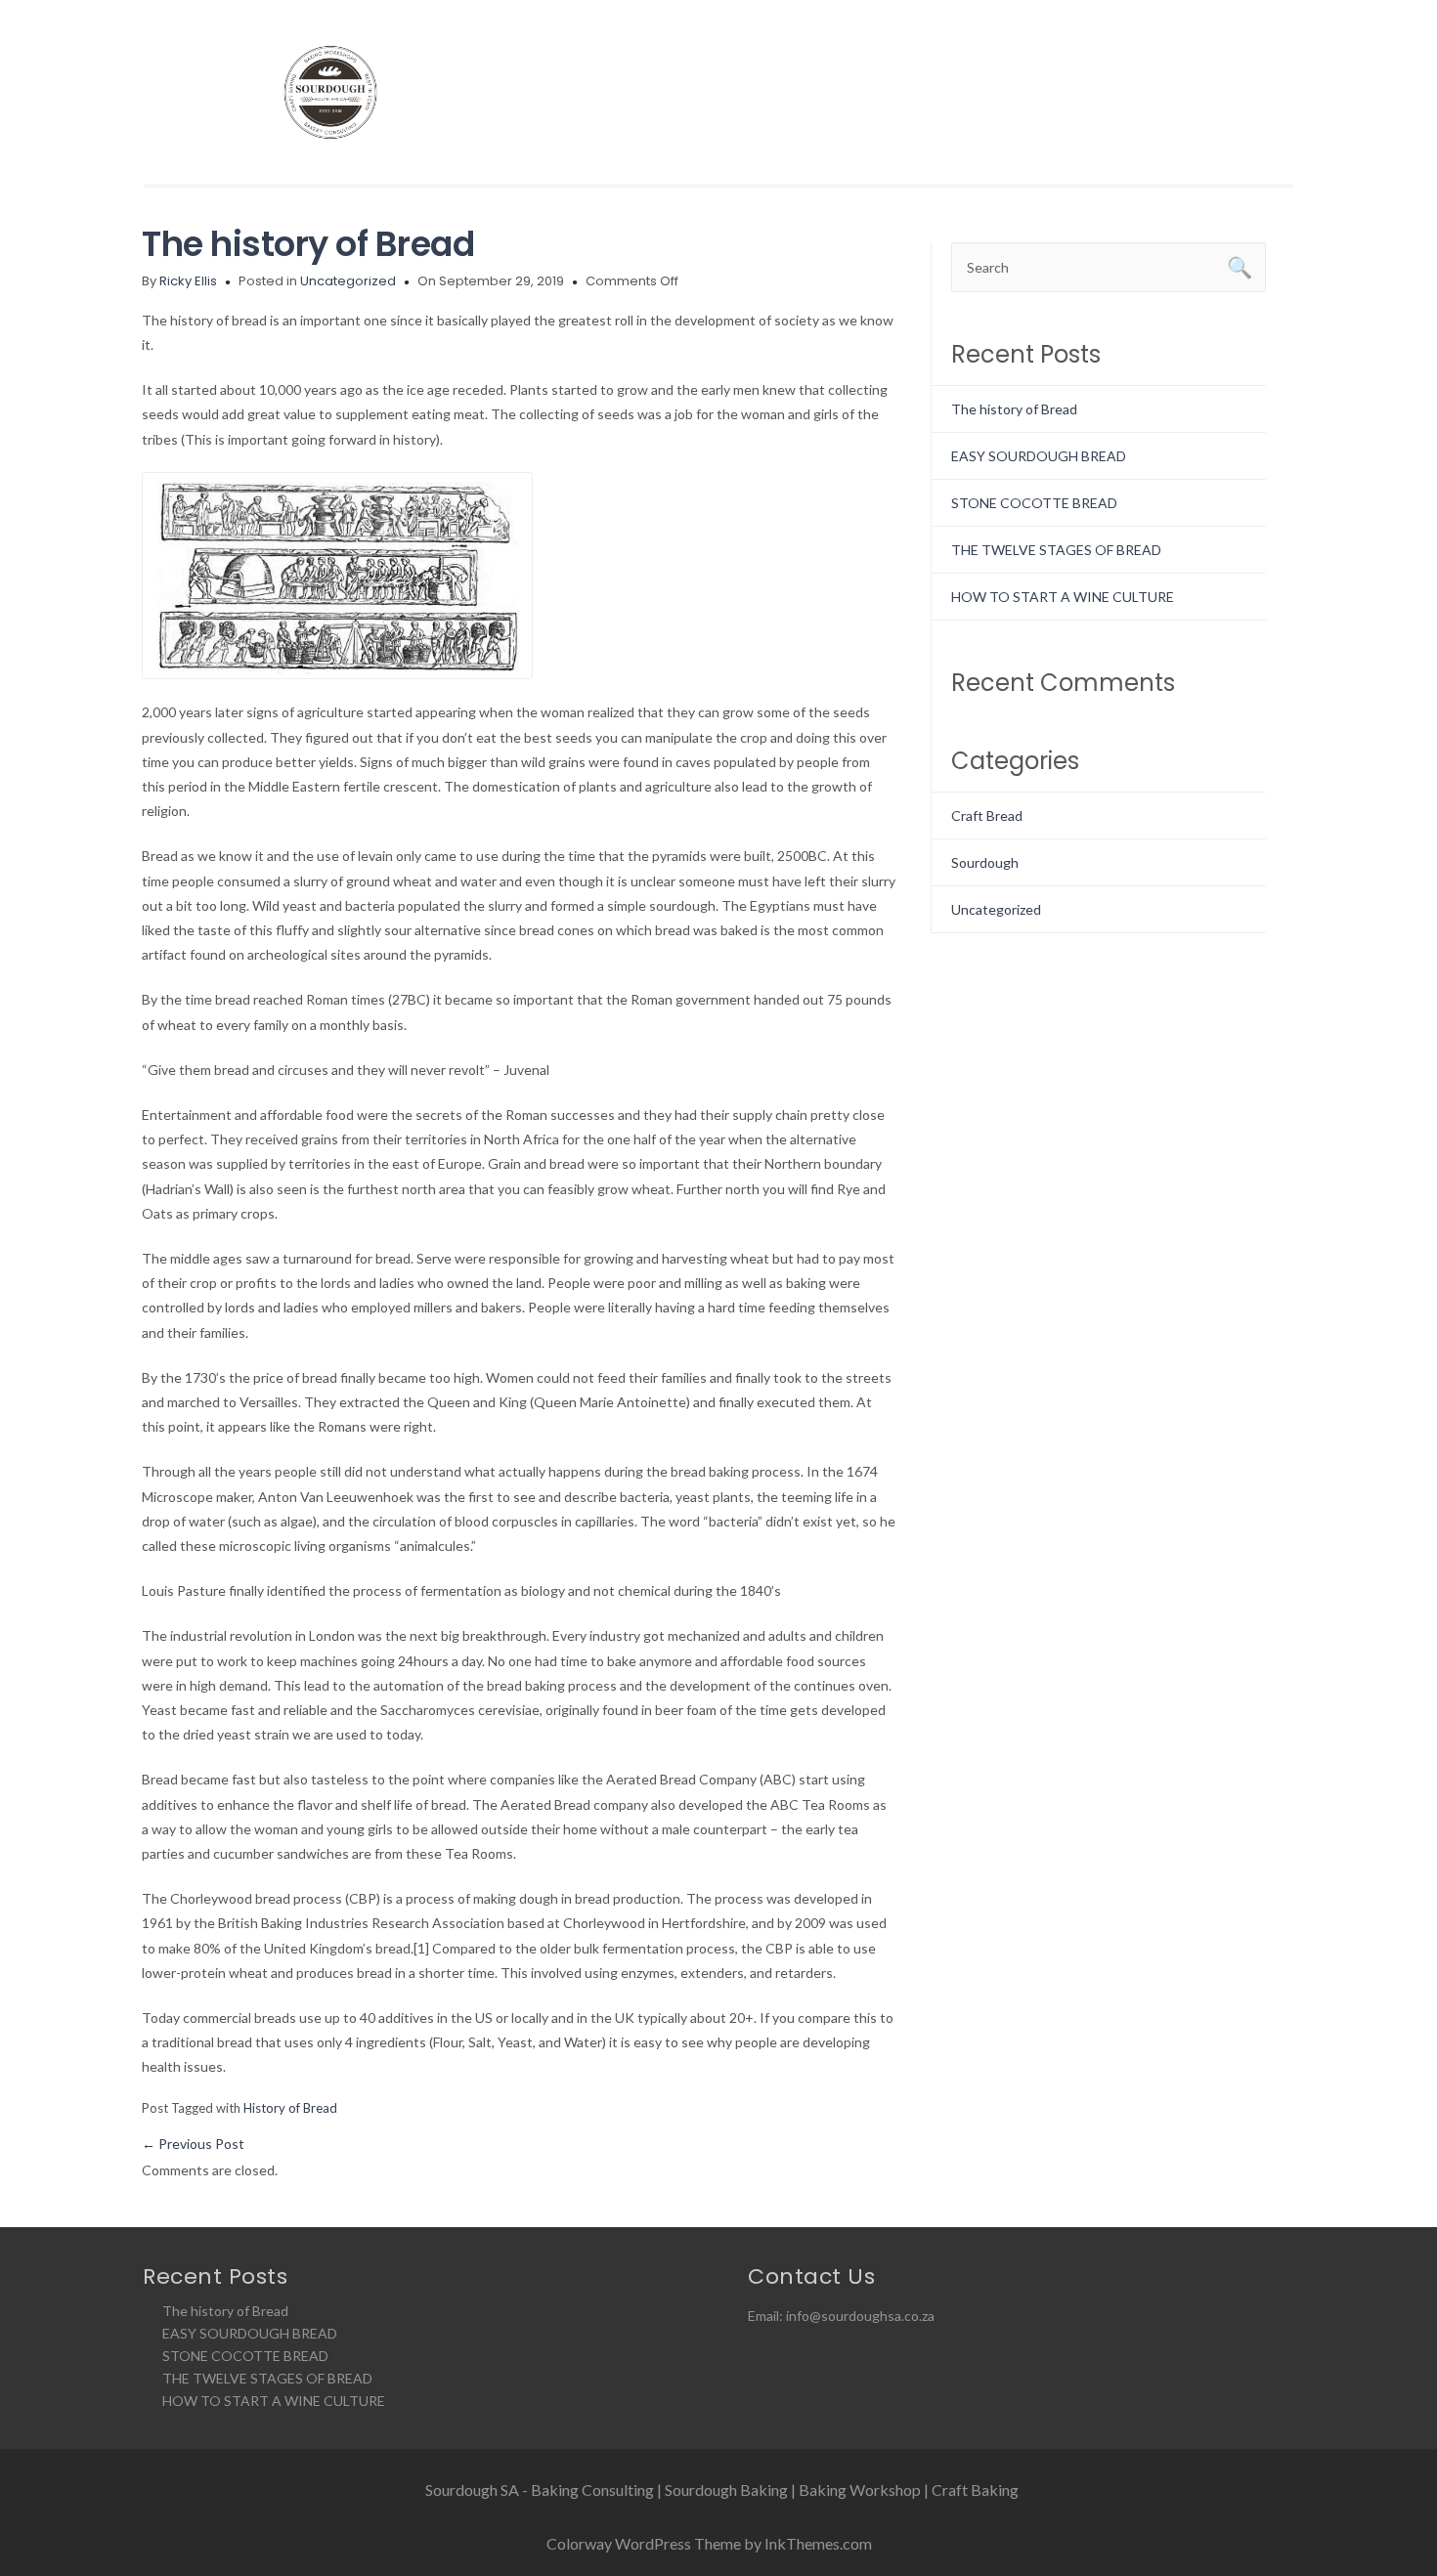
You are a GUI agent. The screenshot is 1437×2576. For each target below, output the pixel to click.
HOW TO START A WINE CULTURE (1063, 597)
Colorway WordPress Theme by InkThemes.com (709, 2543)
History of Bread (290, 2108)
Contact (1259, 94)
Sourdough (985, 862)
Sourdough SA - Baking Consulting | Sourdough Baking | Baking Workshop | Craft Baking (722, 2490)
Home (694, 94)
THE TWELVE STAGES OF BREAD (1056, 550)
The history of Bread (308, 244)
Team (872, 94)
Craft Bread (987, 816)
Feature (783, 94)
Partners (1088, 94)
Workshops (974, 94)
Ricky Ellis (188, 281)
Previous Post (193, 2144)
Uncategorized (348, 281)
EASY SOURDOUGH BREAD (1039, 456)
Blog (1174, 94)
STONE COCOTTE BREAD (1034, 503)
